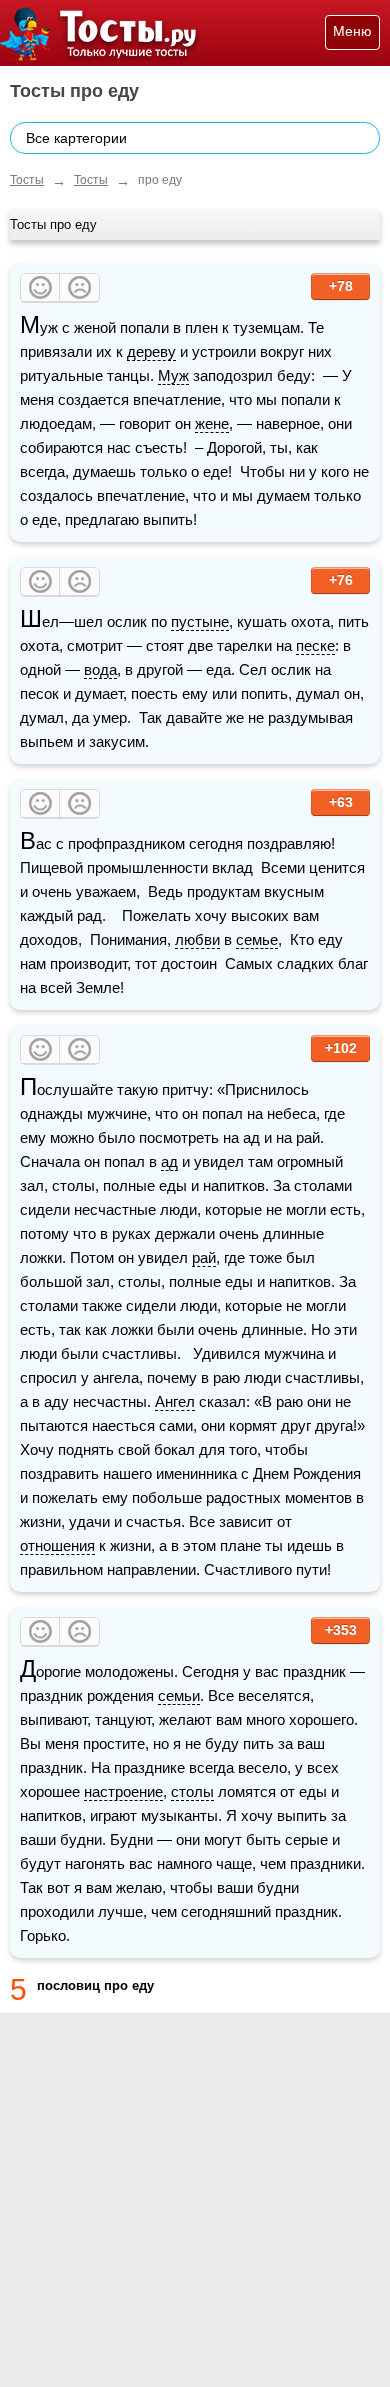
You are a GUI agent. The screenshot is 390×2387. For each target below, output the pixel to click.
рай (204, 1257)
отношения (57, 1545)
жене (212, 423)
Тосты (27, 180)
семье (257, 939)
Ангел (175, 1401)
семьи (179, 1695)
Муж (173, 375)
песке (315, 645)
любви (197, 939)
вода (100, 669)
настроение (123, 1791)
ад (169, 1161)
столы (192, 1791)
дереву (151, 351)
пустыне (200, 621)
